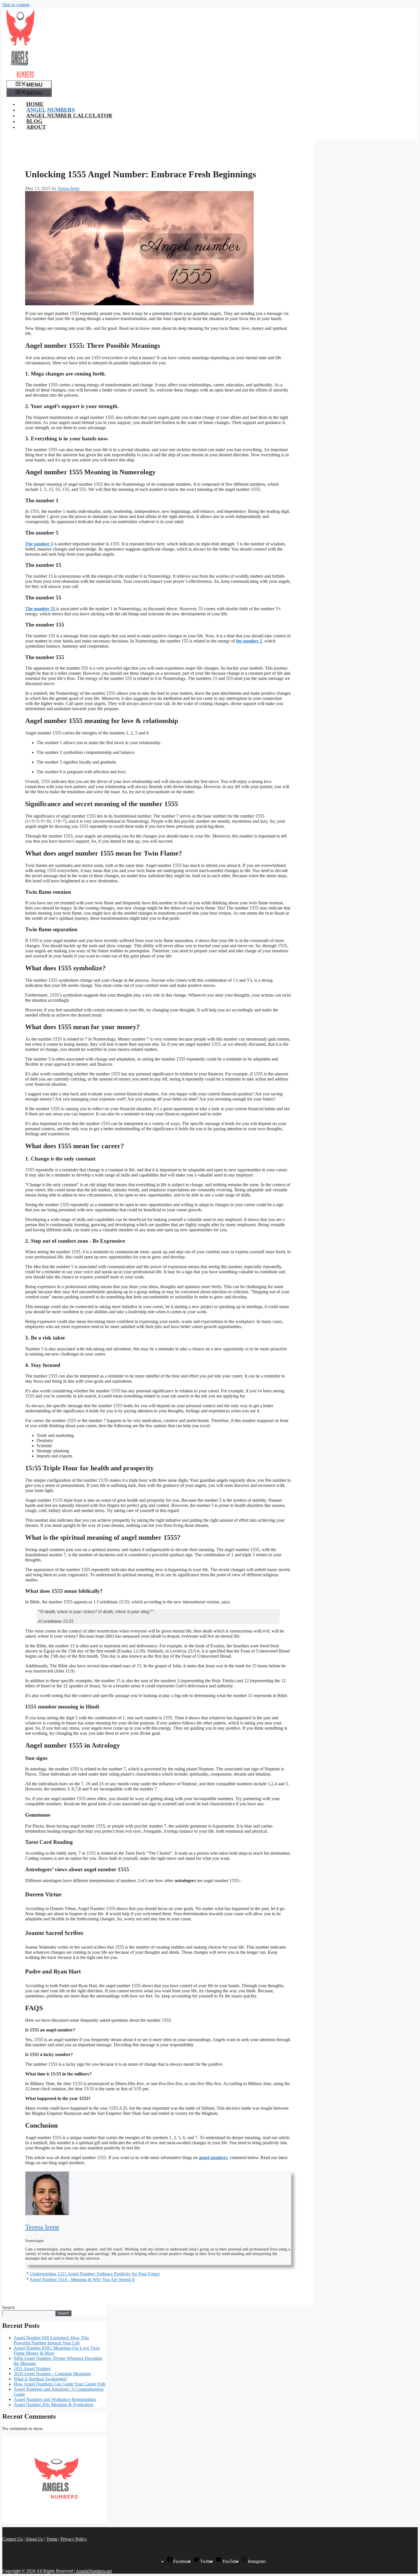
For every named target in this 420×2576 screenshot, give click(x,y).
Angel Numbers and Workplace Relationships (55, 2399)
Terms (52, 2539)
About (36, 127)
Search (8, 2307)
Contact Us (12, 2539)
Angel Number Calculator (69, 116)
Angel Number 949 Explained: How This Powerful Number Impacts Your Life (51, 2340)
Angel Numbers (51, 110)
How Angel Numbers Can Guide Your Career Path (60, 2384)
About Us (34, 2539)
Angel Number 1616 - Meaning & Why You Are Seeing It (82, 2279)
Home (35, 104)
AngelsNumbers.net (94, 2571)
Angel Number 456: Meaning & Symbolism (53, 2405)
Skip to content (16, 5)
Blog (34, 121)
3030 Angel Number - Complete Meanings (52, 2374)
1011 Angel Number (32, 2369)
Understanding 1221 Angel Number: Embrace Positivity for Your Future (95, 2274)
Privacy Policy (74, 2539)
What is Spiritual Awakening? (41, 2379)
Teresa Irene (42, 2227)
